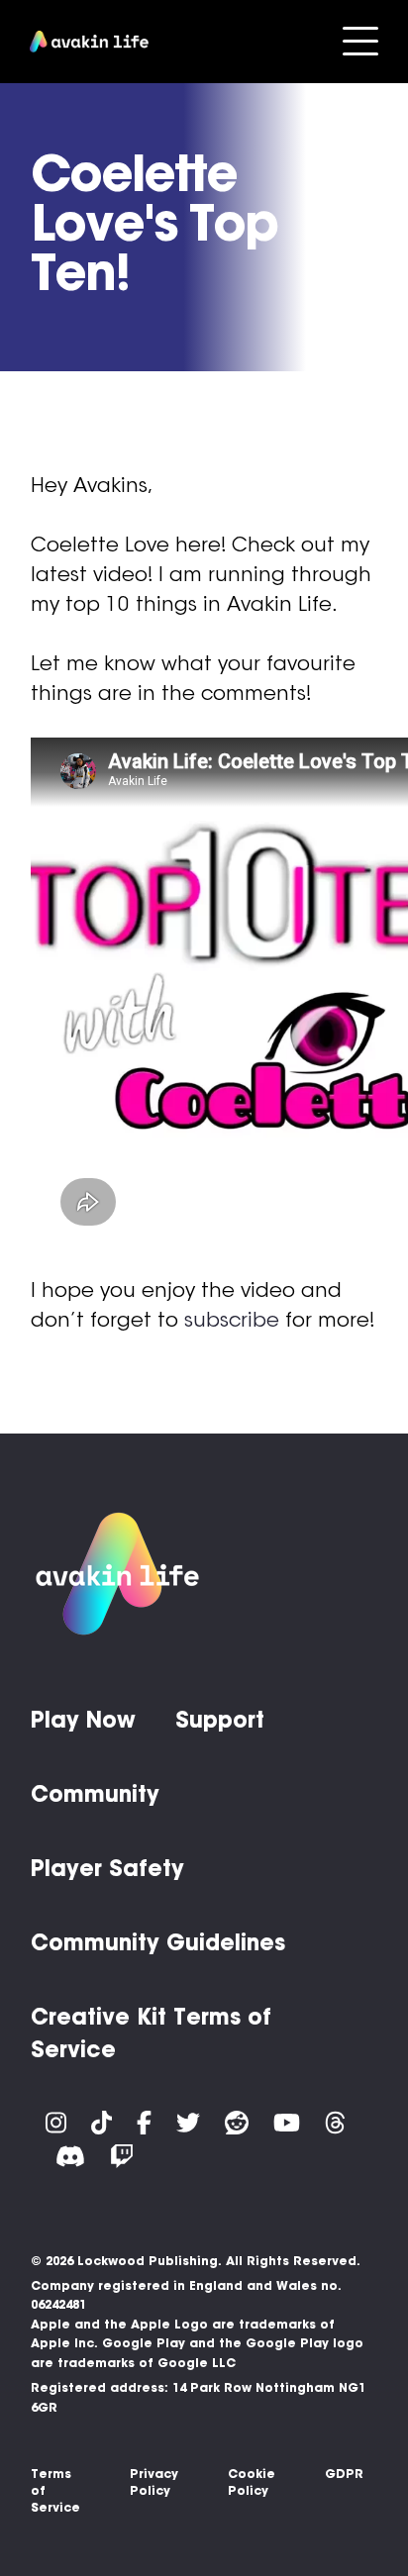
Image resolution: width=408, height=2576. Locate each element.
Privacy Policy (154, 2482)
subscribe (232, 1320)
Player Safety (107, 1868)
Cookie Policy (252, 2482)
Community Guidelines (158, 1942)
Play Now (83, 1720)
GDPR (344, 2474)
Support (220, 1720)
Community (95, 1794)
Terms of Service (55, 2490)
